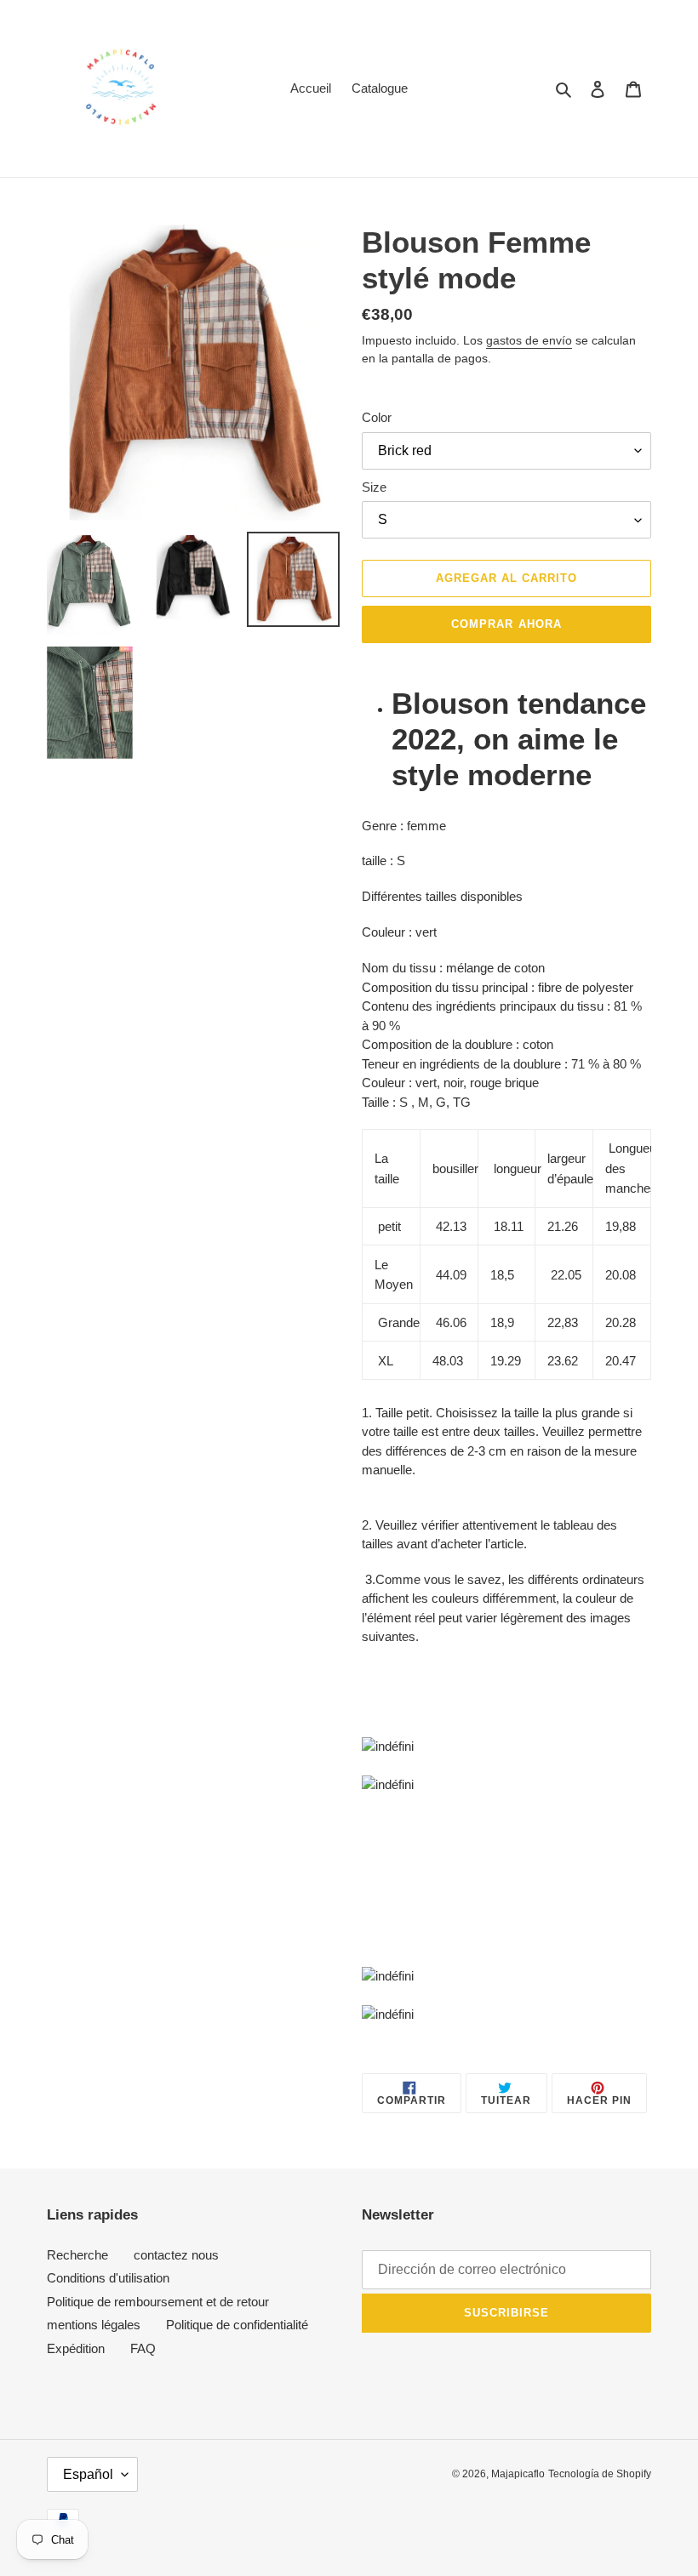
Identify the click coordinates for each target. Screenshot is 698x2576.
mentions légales (94, 2325)
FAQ (143, 2348)
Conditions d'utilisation (108, 2278)
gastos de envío (529, 340)
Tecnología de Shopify (600, 2474)
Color (377, 417)
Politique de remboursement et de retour (158, 2302)
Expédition (76, 2348)
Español (88, 2474)
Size (374, 487)
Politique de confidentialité (237, 2325)
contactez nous (176, 2255)
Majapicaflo (518, 2474)
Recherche (77, 2255)
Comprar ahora (506, 624)
